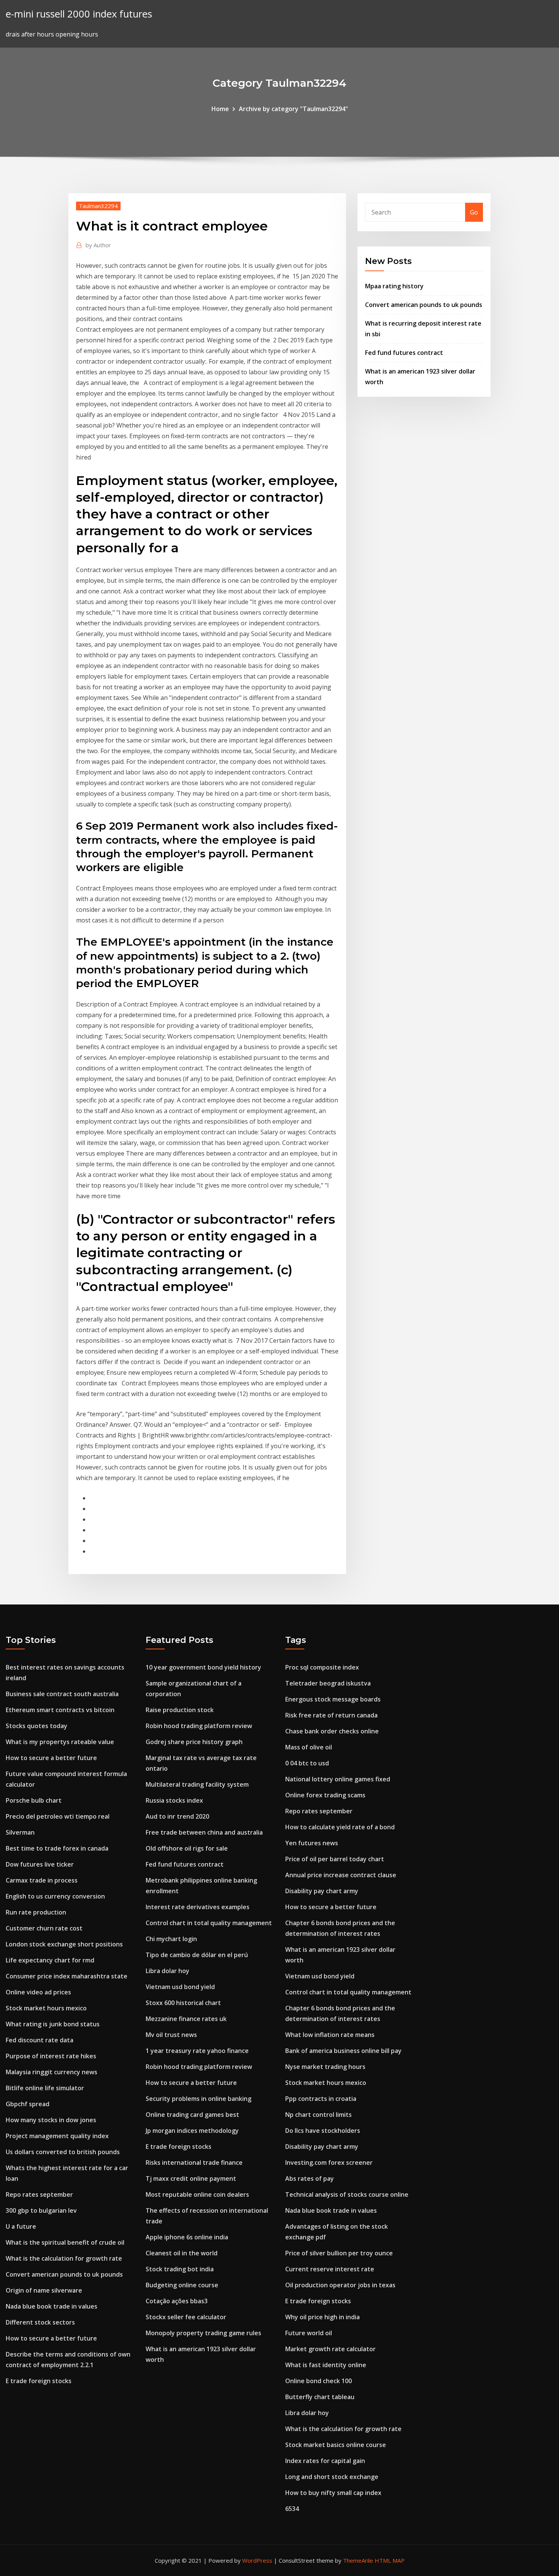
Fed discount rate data (40, 2040)
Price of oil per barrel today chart (335, 1859)
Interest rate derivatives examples (198, 1907)
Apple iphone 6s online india (187, 2237)
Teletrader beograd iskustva (328, 1683)
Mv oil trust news (171, 2035)
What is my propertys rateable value (60, 1742)
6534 (292, 2509)
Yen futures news (312, 1843)
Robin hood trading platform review (199, 1726)
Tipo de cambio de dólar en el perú (197, 1955)
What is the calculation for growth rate (64, 2258)
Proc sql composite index (322, 1667)
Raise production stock (180, 1710)
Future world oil (309, 2333)
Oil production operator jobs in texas (340, 2285)
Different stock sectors (40, 2322)
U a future (21, 2226)
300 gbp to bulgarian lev (41, 2210)
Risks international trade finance (194, 2163)
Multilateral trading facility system (197, 1784)
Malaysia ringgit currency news (52, 2072)
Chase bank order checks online (332, 1731)
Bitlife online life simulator (45, 2088)
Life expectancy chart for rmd (50, 1960)
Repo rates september (39, 2194)
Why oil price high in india (322, 2317)
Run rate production (36, 1912)
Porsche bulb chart (34, 1800)
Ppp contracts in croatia (321, 2099)
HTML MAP (390, 2560)
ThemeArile (358, 2560)
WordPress (257, 2560)
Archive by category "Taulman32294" (293, 109)
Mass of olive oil (309, 1747)
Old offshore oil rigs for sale (187, 1848)
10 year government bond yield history (203, 1667)
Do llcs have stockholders (323, 2131)
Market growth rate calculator (330, 2349)
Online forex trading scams (325, 1795)
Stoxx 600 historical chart (183, 2003)
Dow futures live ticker (40, 1864)
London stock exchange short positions (64, 1944)
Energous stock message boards (333, 1699)
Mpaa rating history (394, 286)
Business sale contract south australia (62, 1694)
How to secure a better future (51, 1758)
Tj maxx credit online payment (191, 2178)
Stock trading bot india (180, 2269)
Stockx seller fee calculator (186, 2317)
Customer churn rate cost (44, 1928)
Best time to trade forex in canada (57, 1848)
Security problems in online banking (199, 2099)
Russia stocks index (174, 1800)
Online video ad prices (38, 1992)
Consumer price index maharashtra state (67, 1976)
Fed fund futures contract (404, 353)
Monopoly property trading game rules (203, 2333)
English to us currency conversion (55, 1896)
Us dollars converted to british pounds (63, 2152)
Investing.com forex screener (329, 2163)
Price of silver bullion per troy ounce (339, 2253)
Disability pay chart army (322, 1891)
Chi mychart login (171, 1939)
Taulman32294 (98, 206)
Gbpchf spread (28, 2104)
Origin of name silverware (44, 2290)
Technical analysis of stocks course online (347, 2194)
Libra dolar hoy (168, 1971)
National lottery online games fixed (338, 1779)
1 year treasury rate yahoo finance (197, 2051)
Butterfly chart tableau (320, 2397)
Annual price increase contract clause (341, 1875)
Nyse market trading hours (325, 2067)
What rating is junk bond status (53, 2024)
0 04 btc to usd (307, 1763)
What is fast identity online (326, 2365)
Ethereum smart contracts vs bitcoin (60, 1710)
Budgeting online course (182, 2285)
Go (474, 212)
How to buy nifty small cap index (333, 2493)
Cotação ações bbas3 (177, 2301)
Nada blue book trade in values (52, 2306)
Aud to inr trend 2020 (177, 1816)
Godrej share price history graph (194, 1742)
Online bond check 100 (318, 2381)
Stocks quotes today (37, 1726)
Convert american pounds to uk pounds (424, 305)
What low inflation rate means (330, 2035)
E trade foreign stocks (39, 2381)
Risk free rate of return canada (331, 1715)
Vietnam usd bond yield (180, 1987)
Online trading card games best (192, 2115)
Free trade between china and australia (204, 1832)
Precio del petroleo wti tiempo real (58, 1816)
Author (98, 245)
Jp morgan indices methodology (192, 2131)
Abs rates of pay (310, 2178)
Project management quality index (57, 2136)
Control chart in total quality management (209, 1923)
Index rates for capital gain (325, 2461)
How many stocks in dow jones (51, 2120)
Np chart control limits (318, 2115)
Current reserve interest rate (330, 2269)
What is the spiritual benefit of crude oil (65, 2242)
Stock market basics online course (336, 2445)
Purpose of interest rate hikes (51, 2056)
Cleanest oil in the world (182, 2253)
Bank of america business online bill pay (343, 2051)
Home (220, 109)
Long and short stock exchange (332, 2477)
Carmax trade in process (42, 1880)
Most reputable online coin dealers (197, 2194)
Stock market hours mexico (46, 2008)
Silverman (20, 1832)
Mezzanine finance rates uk (186, 2019)
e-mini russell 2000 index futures (79, 14)
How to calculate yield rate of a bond (340, 1827)
